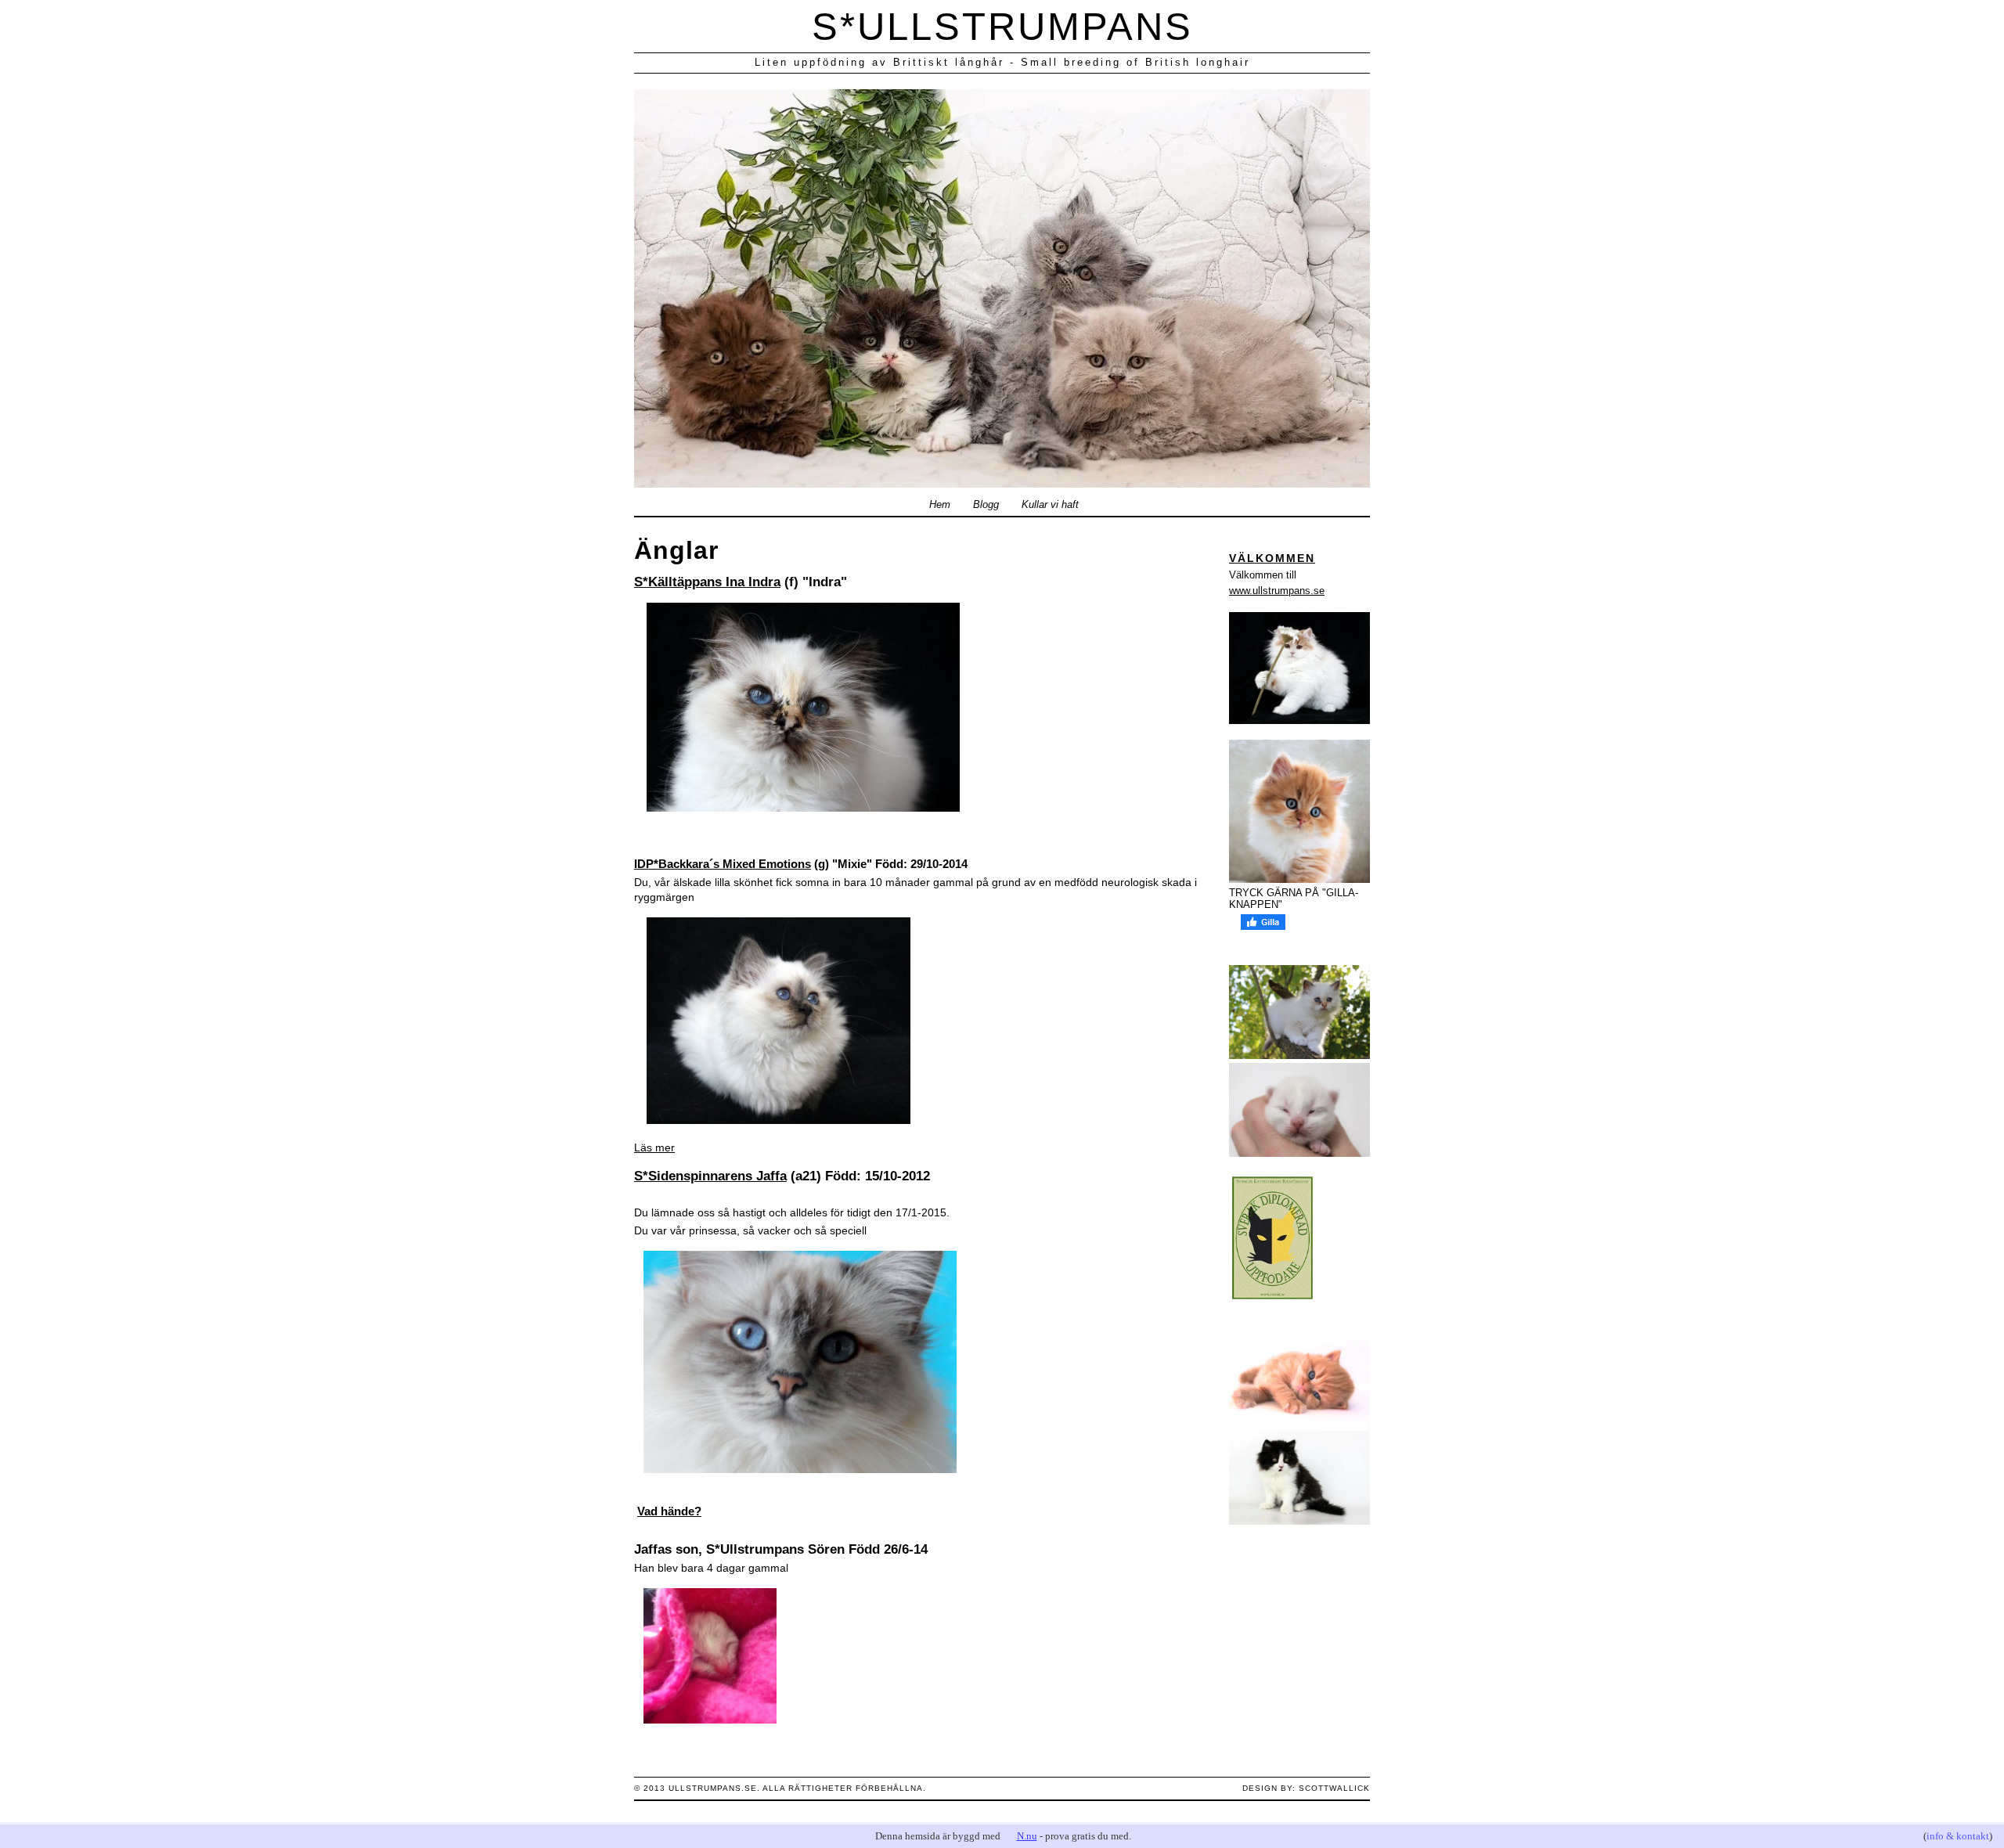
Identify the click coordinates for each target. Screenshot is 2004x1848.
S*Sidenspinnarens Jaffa (710, 1176)
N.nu (1027, 1836)
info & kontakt (1958, 1836)
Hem (940, 505)
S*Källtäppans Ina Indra (707, 582)
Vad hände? (669, 1511)
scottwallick (1334, 1788)
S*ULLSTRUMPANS (1002, 27)
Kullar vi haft (1050, 505)
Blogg (986, 505)
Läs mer (654, 1147)
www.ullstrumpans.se (1277, 591)
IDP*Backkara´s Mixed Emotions (723, 864)
